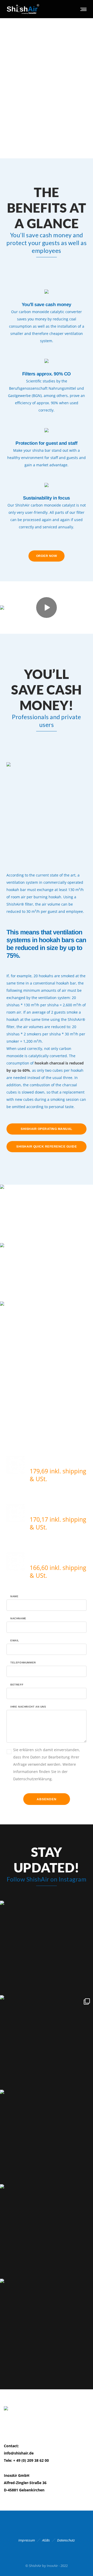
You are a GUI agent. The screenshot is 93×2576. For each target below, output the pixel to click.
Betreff (17, 1685)
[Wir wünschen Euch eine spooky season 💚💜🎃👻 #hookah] (47, 2231)
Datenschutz (66, 2540)
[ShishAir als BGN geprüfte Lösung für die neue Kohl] (47, 2136)
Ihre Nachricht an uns (28, 1707)
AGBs (46, 2540)
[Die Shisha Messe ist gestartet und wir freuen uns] (47, 2042)
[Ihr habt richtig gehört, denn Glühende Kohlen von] (47, 2325)
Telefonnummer (23, 1663)
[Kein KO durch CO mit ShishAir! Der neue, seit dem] (47, 1947)
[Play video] (47, 608)
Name (14, 1596)
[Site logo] (23, 9)
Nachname (18, 1619)
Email (15, 1641)
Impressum (27, 2540)
